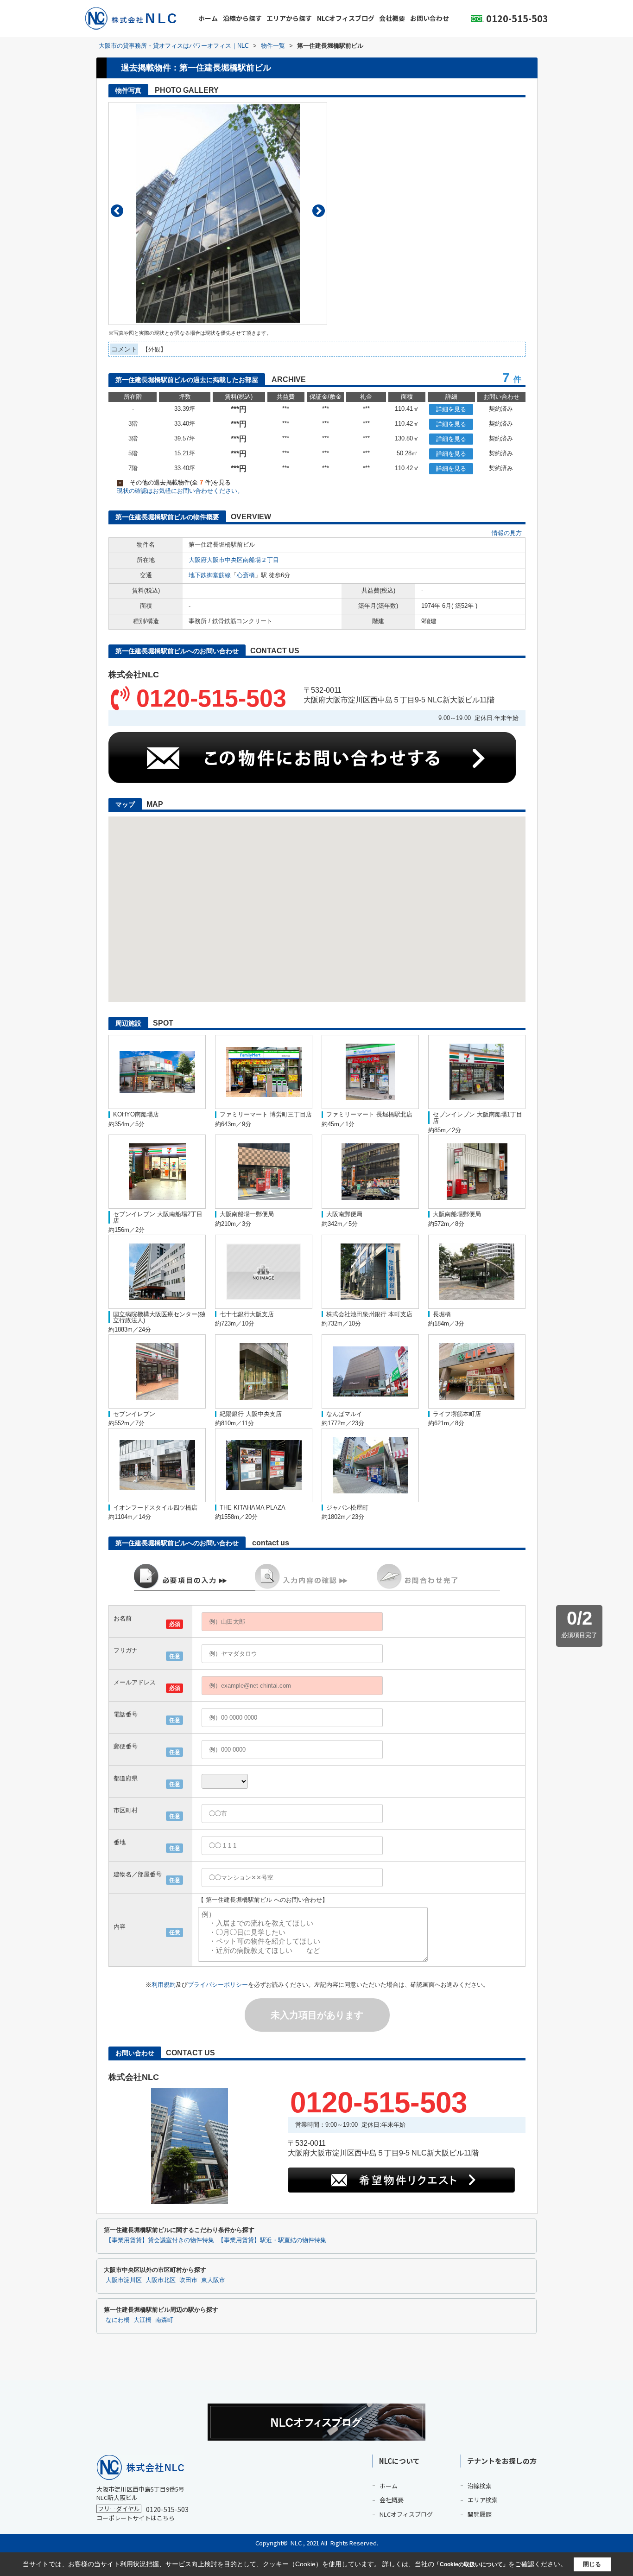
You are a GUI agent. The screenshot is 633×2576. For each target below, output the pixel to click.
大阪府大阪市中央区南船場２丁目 (234, 560)
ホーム (208, 18)
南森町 (164, 2320)
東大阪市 (213, 2280)
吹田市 (188, 2280)
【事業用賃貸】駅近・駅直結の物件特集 (272, 2240)
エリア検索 (483, 2500)
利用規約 (164, 1985)
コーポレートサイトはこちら (136, 2518)
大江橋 (142, 2320)
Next (319, 211)
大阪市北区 (161, 2280)
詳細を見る (451, 409)
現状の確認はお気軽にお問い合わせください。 (180, 491)
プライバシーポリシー (218, 1985)
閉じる (592, 2564)
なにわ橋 (118, 2320)
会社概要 (392, 18)
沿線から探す (242, 18)
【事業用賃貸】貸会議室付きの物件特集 (160, 2240)
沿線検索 (480, 2486)
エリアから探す (289, 18)
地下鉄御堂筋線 (210, 575)
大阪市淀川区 (124, 2280)
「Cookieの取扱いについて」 (471, 2564)
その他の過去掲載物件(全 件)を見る (175, 482)
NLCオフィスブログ (346, 18)
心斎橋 (246, 575)
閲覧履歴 (480, 2514)
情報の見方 (507, 533)
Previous (117, 211)
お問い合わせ (430, 18)
